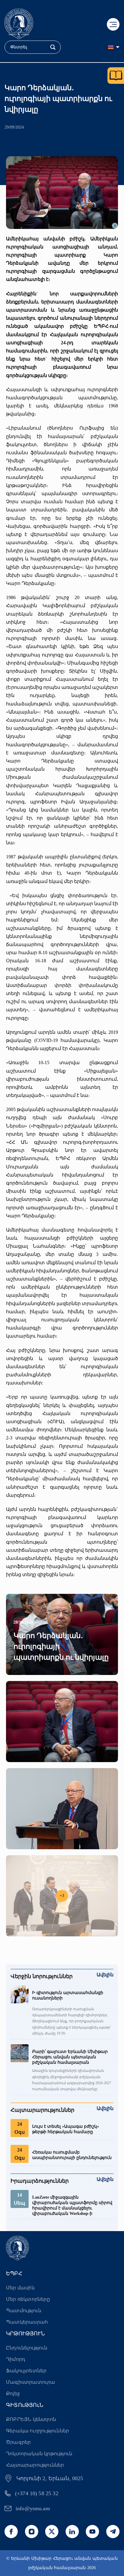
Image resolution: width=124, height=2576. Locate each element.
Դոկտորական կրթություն (39, 2454)
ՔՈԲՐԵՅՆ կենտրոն (31, 2419)
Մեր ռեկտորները (28, 2299)
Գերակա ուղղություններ (37, 2431)
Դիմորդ (16, 2359)
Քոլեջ (13, 2393)
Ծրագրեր (18, 2442)
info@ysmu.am (33, 2508)
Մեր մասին (20, 2288)
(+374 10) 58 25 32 (37, 2493)
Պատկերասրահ (27, 2322)
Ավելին (105, 1975)
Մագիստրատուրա (31, 2382)
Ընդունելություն (27, 2348)
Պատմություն (24, 2311)
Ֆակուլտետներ (26, 2371)
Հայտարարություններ (35, 2465)
